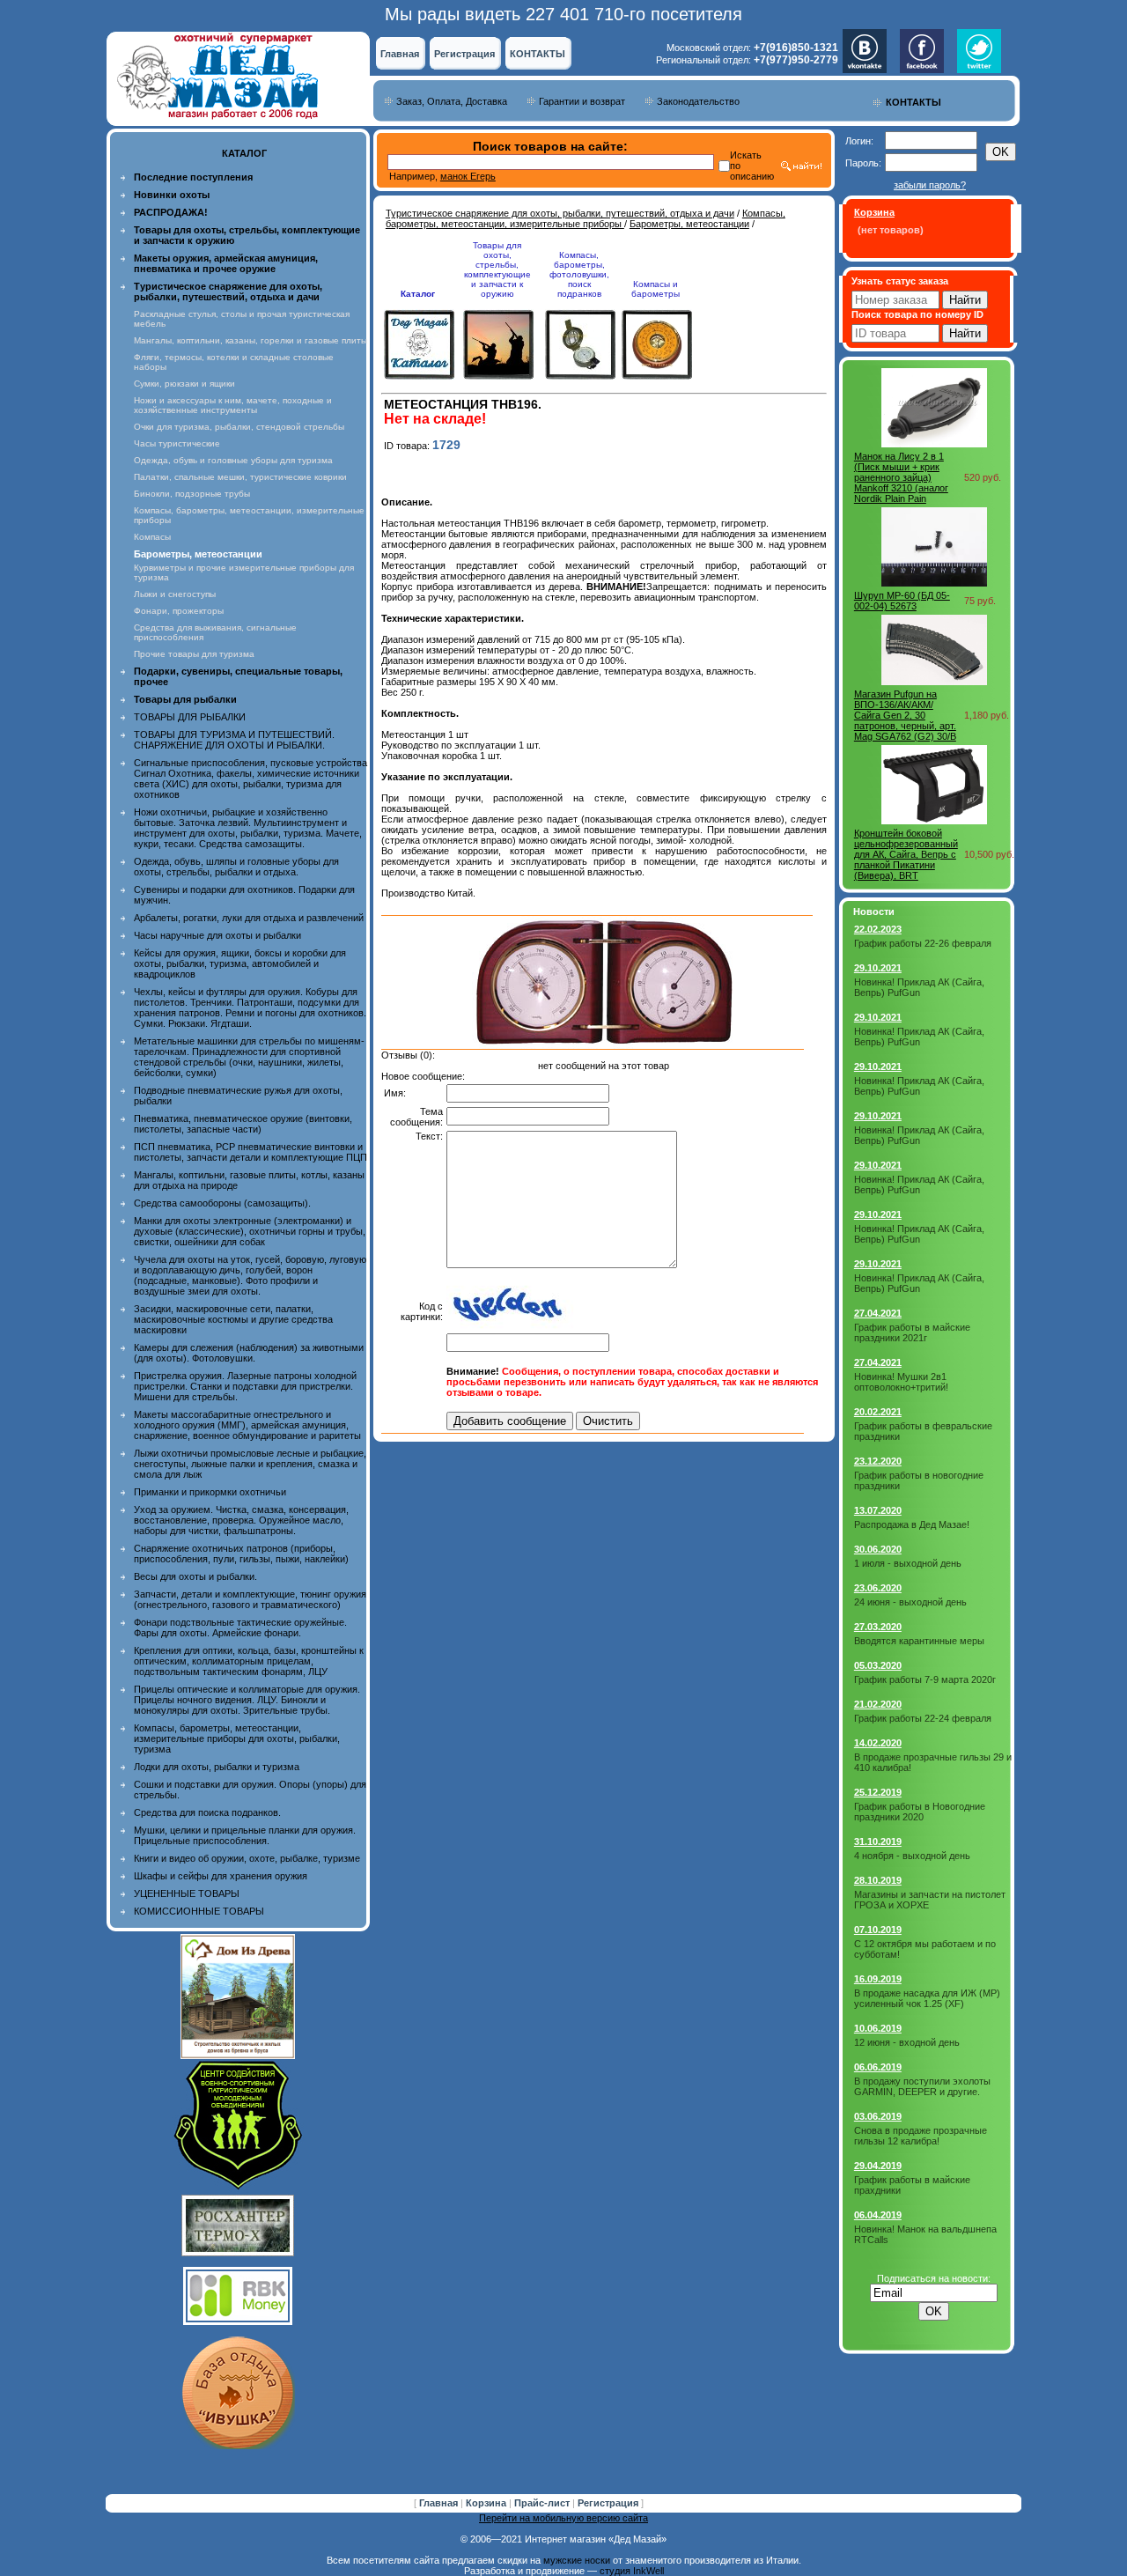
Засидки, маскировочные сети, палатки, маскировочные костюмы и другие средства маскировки (233, 1319)
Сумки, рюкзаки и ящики (184, 384)
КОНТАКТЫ (538, 54)
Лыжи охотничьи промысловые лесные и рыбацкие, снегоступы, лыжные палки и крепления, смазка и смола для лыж (250, 1464)
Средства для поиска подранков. (207, 1812)
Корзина (487, 2503)
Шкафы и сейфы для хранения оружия (221, 1876)
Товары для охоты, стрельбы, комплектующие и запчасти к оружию (497, 269)
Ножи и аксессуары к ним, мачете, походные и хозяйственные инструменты (233, 405)
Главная (400, 54)
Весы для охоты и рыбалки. (195, 1576)
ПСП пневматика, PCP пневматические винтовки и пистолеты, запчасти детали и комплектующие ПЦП (250, 1152)
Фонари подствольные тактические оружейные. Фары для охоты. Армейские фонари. (240, 1628)
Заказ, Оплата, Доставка (452, 101)
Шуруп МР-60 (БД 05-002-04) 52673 (902, 601)
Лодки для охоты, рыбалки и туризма (217, 1767)
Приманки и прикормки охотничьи (210, 1492)
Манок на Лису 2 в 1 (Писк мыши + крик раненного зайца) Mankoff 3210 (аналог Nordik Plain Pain (901, 477)
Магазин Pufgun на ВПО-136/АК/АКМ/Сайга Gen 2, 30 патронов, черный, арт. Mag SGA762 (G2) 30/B (905, 715)
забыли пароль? (930, 185)
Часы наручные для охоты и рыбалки (217, 935)
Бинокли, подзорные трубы (192, 494)
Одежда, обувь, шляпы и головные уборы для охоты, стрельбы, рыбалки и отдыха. (236, 867)
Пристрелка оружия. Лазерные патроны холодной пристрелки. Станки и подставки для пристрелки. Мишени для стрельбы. (245, 1386)
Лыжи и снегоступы (175, 594)
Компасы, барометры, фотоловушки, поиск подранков (579, 274)
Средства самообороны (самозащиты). (222, 1203)
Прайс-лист (543, 2503)
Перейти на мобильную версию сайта (563, 2518)
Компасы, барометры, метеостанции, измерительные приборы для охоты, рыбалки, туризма (237, 1738)
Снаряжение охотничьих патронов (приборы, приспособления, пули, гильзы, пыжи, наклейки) (241, 1554)
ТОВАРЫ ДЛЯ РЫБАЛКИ (190, 717)
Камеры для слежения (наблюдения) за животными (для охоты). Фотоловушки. (249, 1353)
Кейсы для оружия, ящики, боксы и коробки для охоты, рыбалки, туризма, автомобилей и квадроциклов (240, 963)
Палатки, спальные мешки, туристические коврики (240, 477)
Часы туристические (177, 443)
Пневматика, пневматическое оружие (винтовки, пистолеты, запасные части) (243, 1124)
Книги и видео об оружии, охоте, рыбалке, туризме (247, 1858)
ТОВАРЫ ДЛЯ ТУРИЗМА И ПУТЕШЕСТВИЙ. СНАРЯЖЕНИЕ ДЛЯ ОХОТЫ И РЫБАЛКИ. (234, 740)
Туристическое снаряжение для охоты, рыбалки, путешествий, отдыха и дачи (560, 213)
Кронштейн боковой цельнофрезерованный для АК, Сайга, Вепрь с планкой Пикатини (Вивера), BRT (906, 854)
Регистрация (464, 54)
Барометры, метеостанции (689, 224)
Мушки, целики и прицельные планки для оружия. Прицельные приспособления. (245, 1835)
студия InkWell (632, 2571)
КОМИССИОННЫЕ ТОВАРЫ (199, 1911)
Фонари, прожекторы (179, 611)
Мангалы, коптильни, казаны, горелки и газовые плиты (250, 340)
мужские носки (577, 2560)
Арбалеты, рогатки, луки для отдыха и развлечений (249, 918)
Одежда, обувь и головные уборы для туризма (233, 460)
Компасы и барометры (656, 289)
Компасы (152, 537)
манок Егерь (468, 176)
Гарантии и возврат (582, 101)
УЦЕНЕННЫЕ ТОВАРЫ (187, 1893)
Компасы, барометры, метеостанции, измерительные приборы (586, 218)
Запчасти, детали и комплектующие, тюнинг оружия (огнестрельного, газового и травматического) (250, 1599)
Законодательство (698, 101)
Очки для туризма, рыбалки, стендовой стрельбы (239, 427)
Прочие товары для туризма (194, 654)
